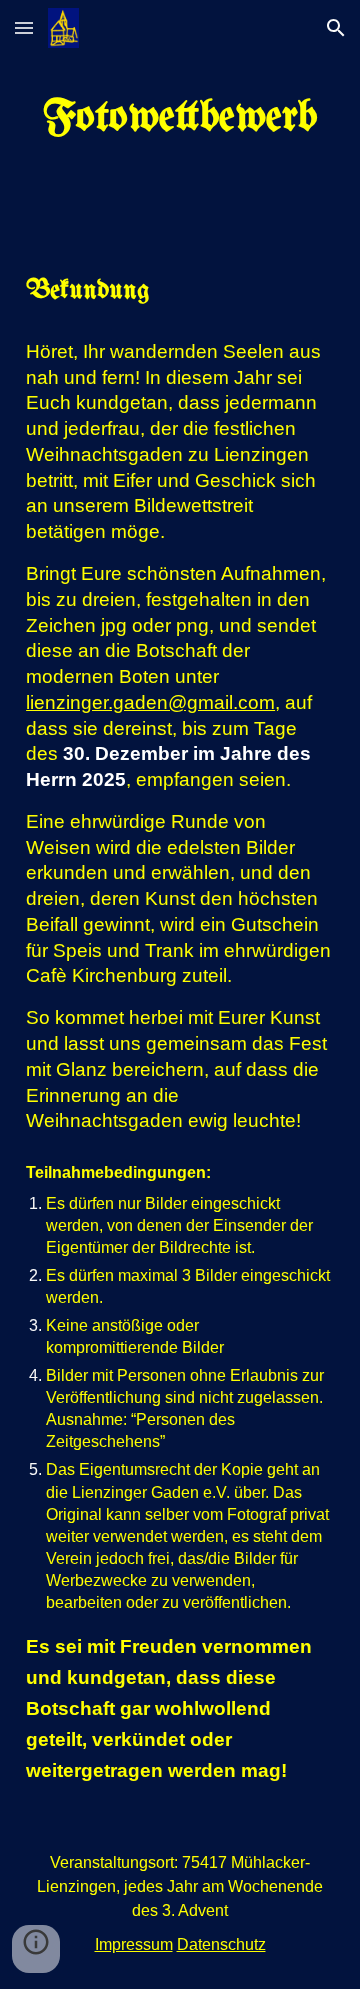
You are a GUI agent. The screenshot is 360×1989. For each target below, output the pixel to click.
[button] (24, 27)
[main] (180, 118)
